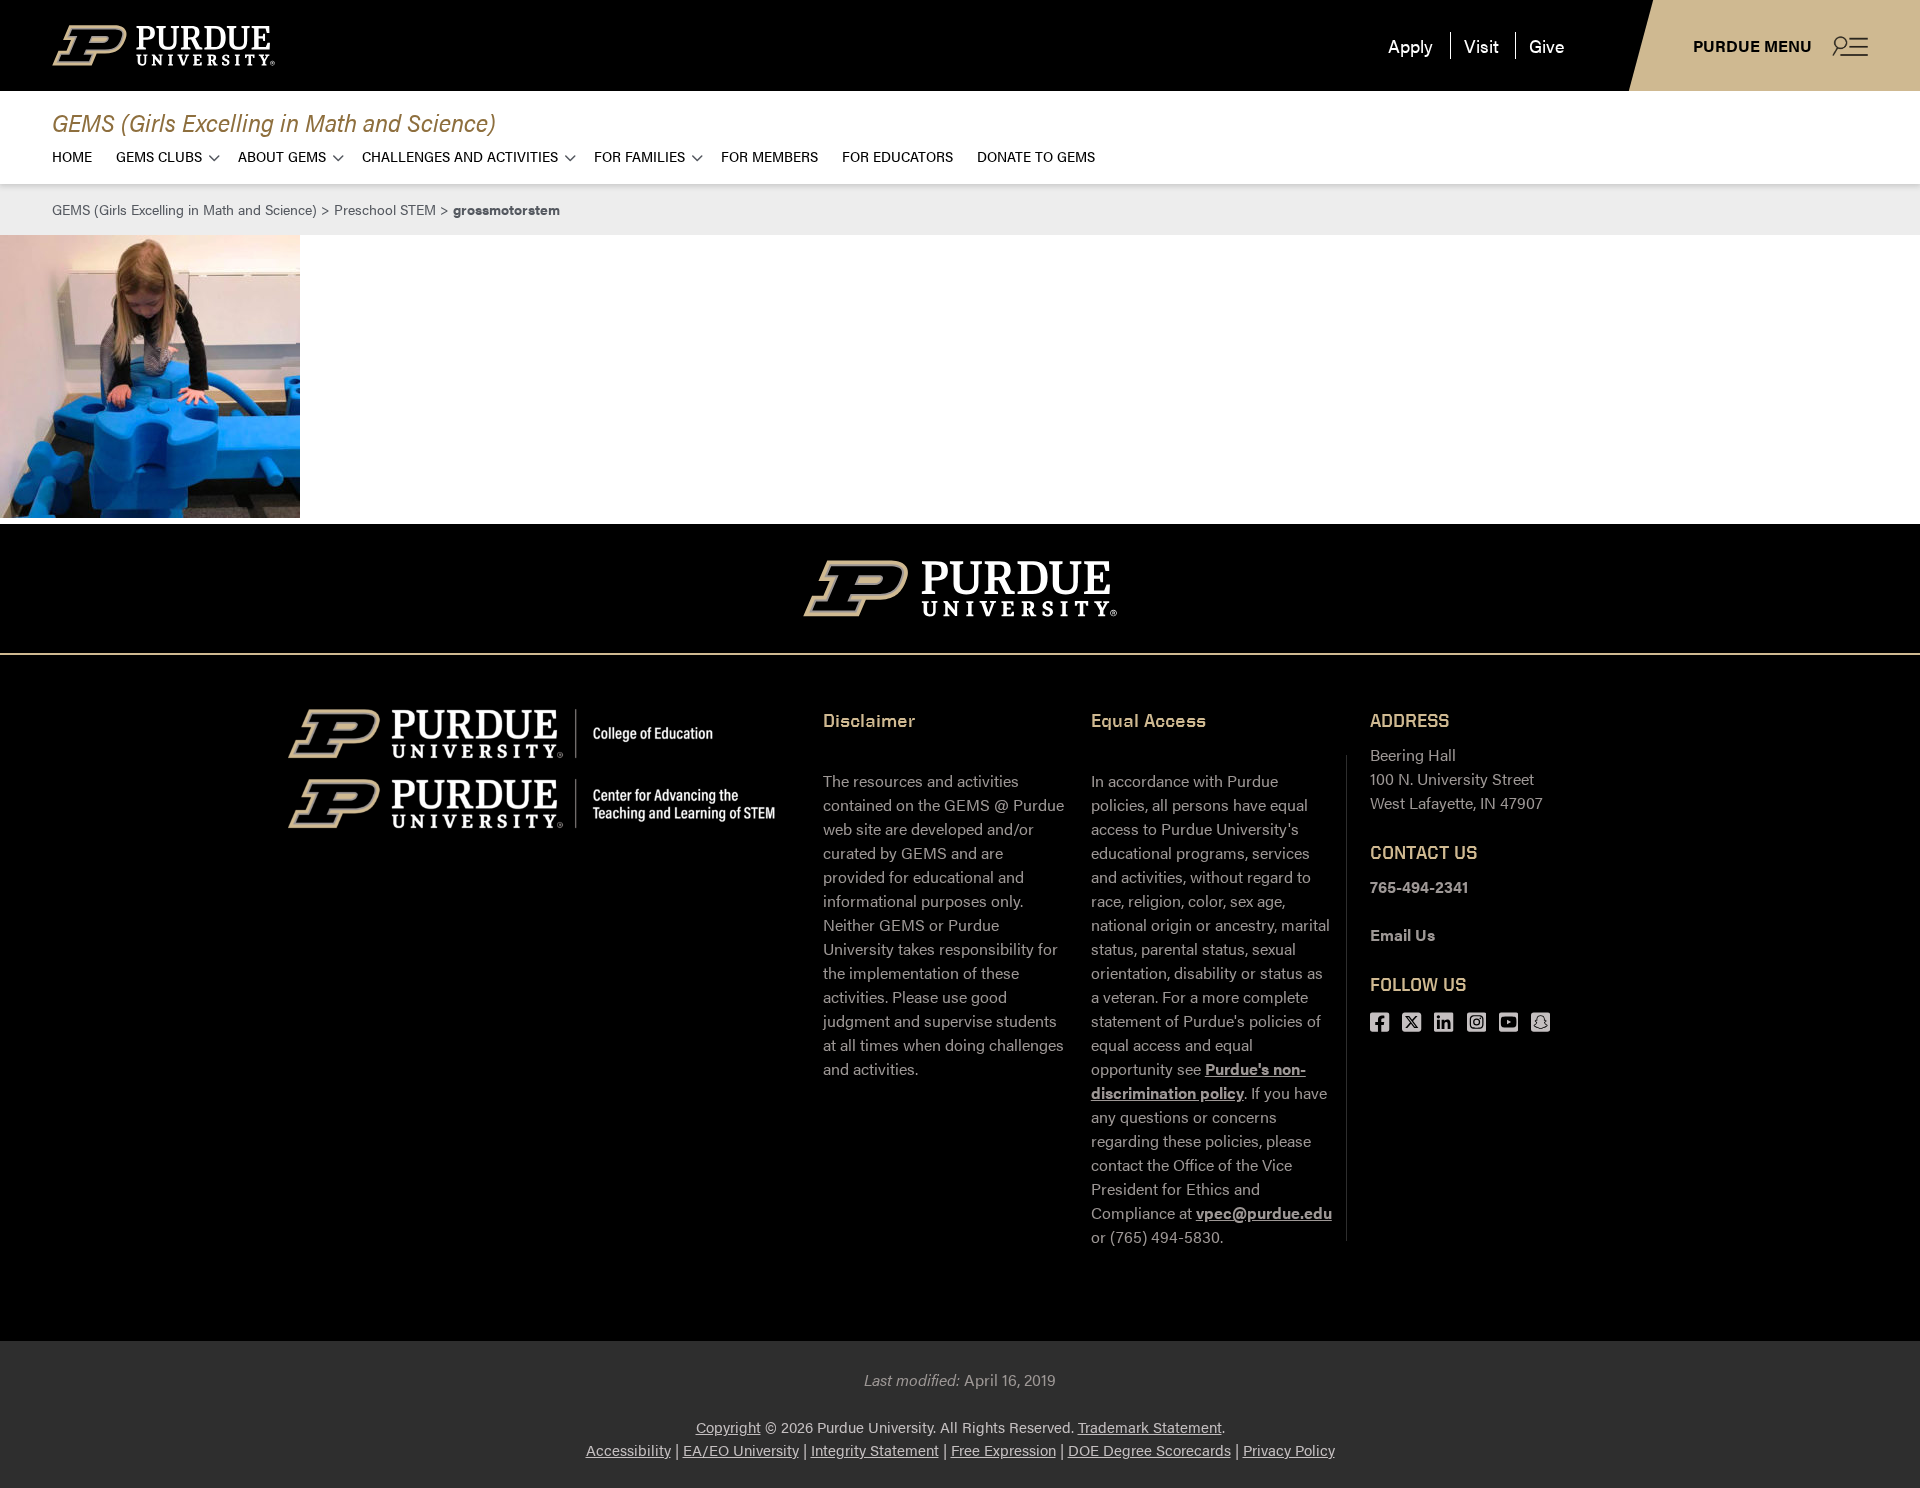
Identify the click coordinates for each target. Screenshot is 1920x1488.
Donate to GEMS (1036, 155)
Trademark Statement (1150, 1426)
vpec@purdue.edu (1264, 1212)
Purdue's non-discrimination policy (1198, 1080)
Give (1546, 45)
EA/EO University (741, 1449)
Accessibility (628, 1449)
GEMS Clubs (159, 155)
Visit (1481, 45)
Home (72, 155)
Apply (1410, 45)
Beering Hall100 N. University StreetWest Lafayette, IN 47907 (1456, 778)
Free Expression (1003, 1449)
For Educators (897, 155)
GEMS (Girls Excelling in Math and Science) (274, 121)
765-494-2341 (1419, 886)
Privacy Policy (1289, 1449)
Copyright (728, 1426)
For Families (639, 155)
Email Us (1402, 934)
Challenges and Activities (460, 155)
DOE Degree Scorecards (1149, 1449)
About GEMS (282, 155)
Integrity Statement (875, 1449)
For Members (769, 155)
